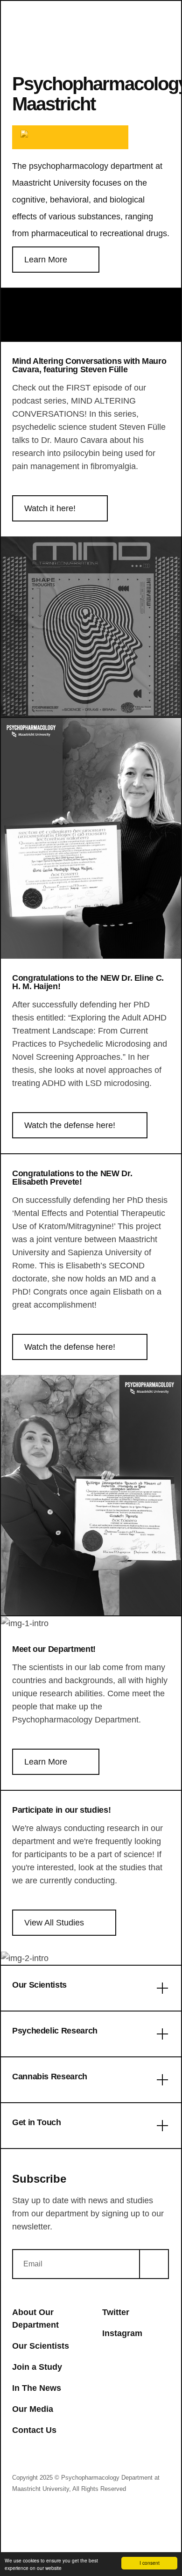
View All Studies (54, 1923)
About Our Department (35, 2319)
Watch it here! (50, 508)
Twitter (116, 2312)
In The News (37, 2388)
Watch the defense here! (70, 1125)
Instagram (122, 2333)
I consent (150, 2563)
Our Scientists (41, 2346)
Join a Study (37, 2367)
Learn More (46, 260)
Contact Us (34, 2430)
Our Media (33, 2409)
